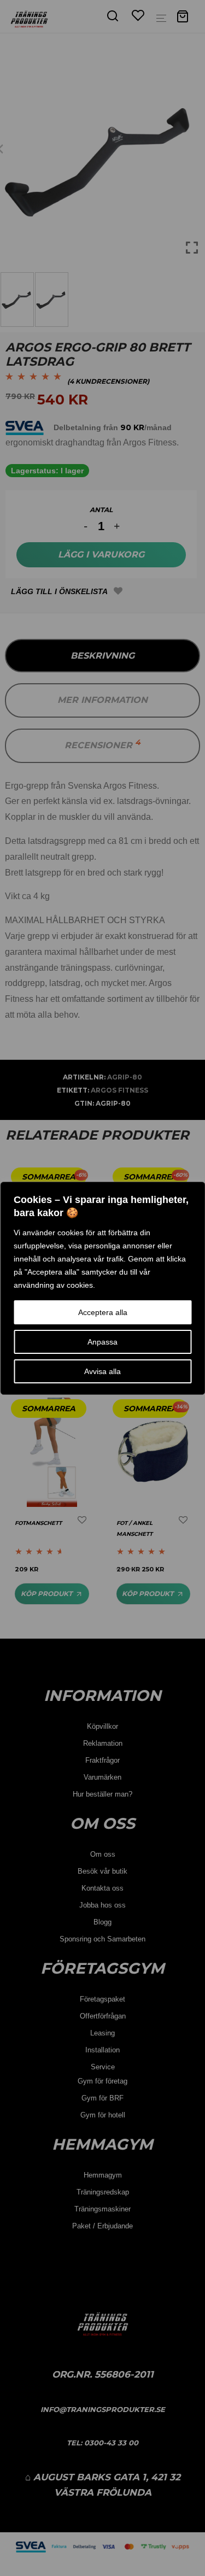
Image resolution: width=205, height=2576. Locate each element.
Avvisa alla (102, 1371)
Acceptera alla (103, 1312)
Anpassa (102, 1342)
